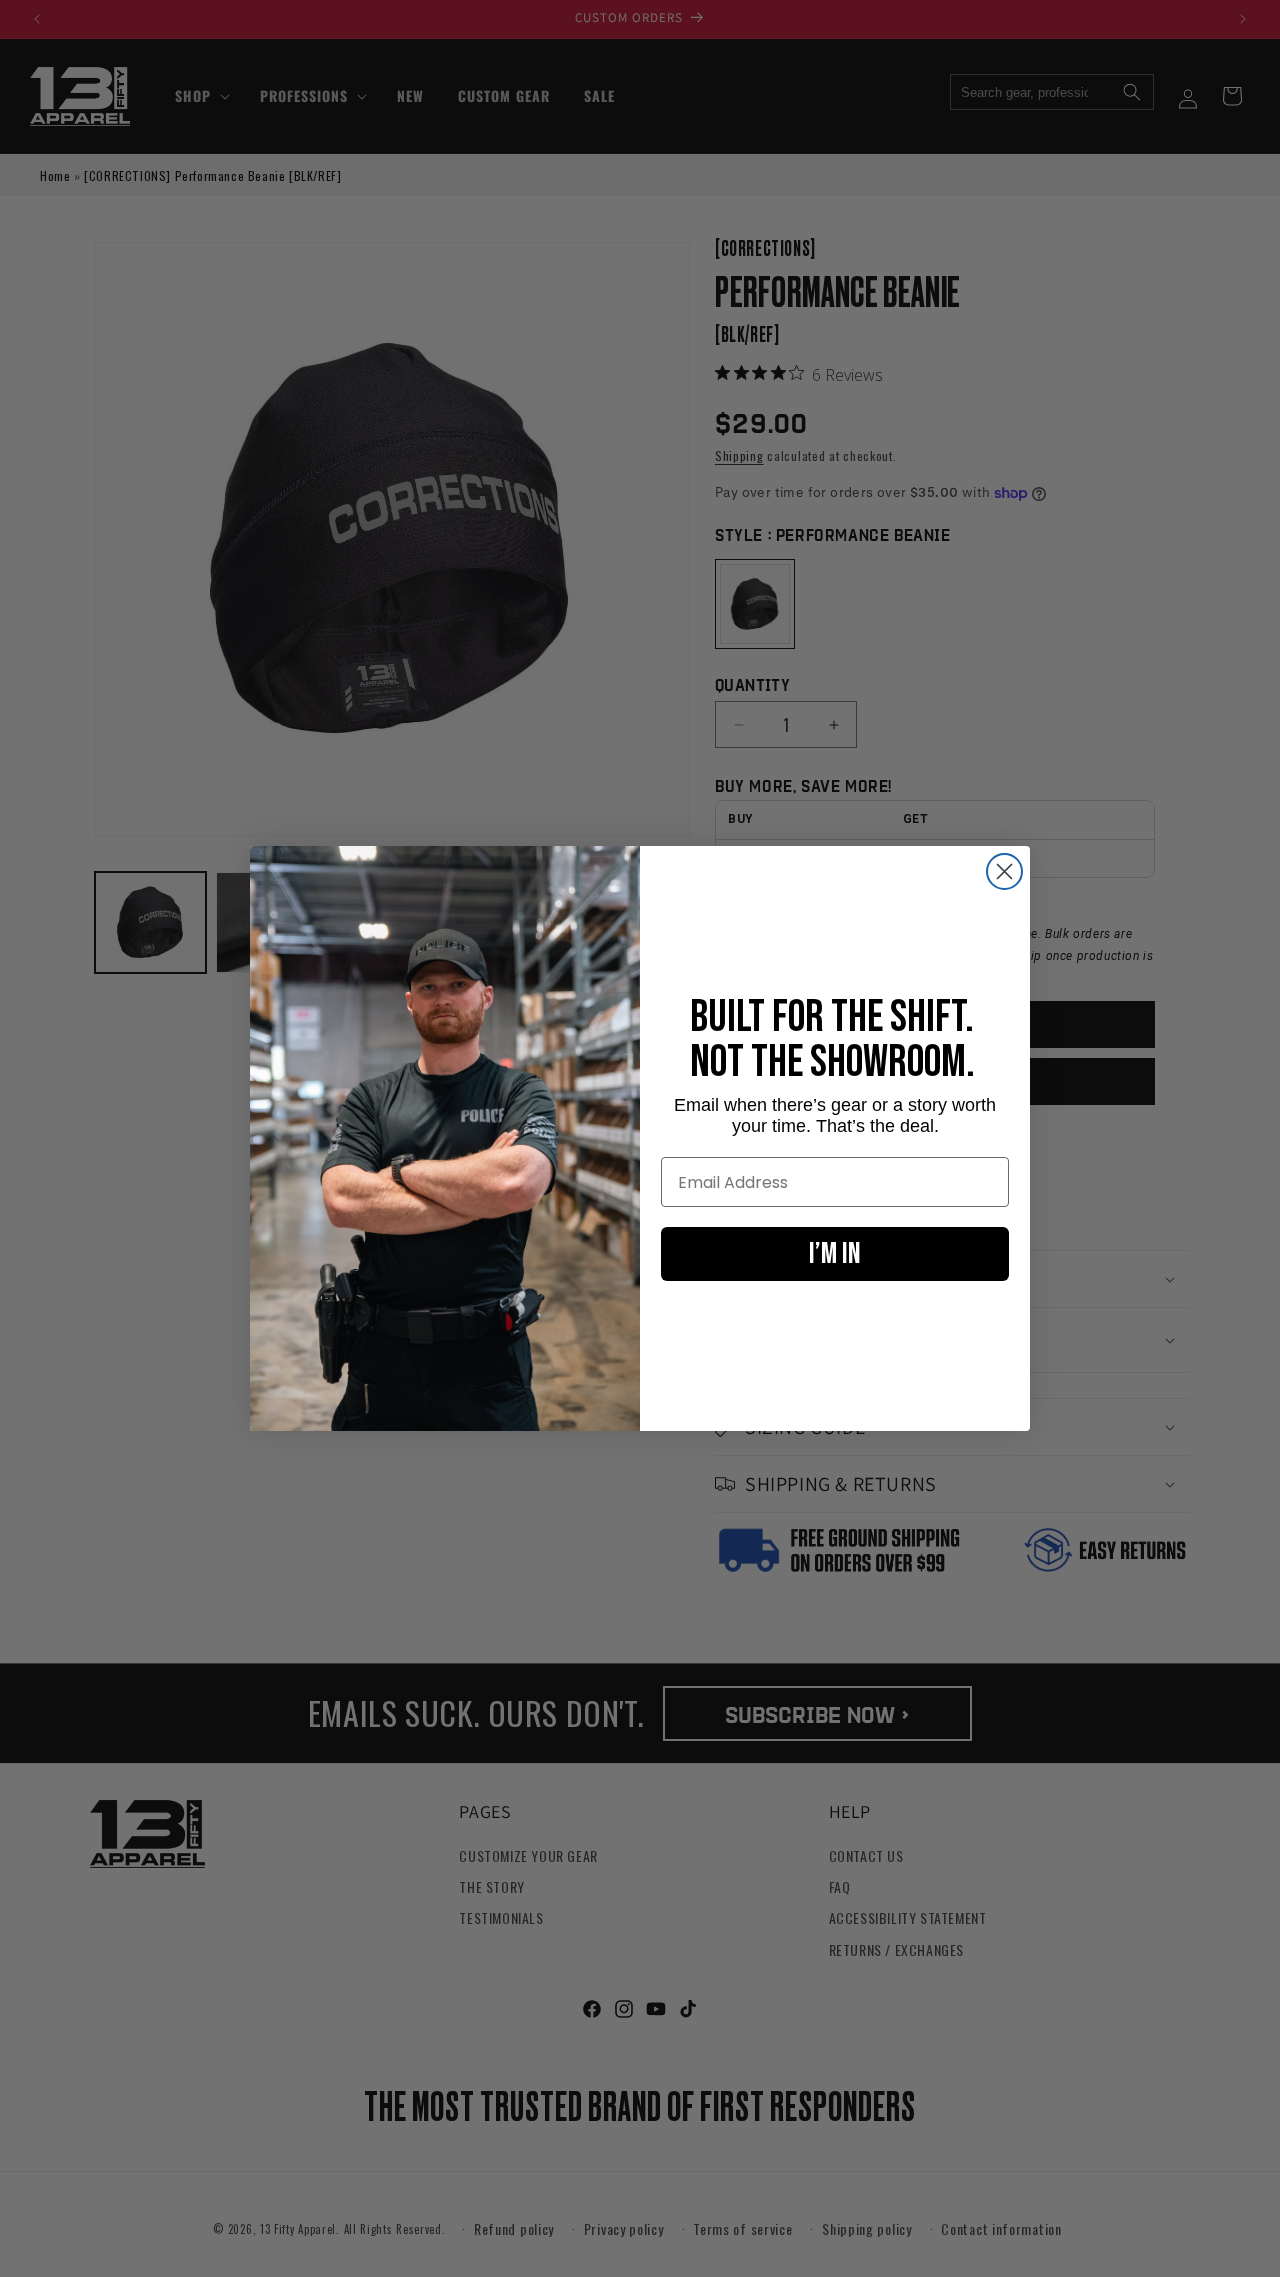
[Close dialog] (1004, 871)
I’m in (835, 1254)
